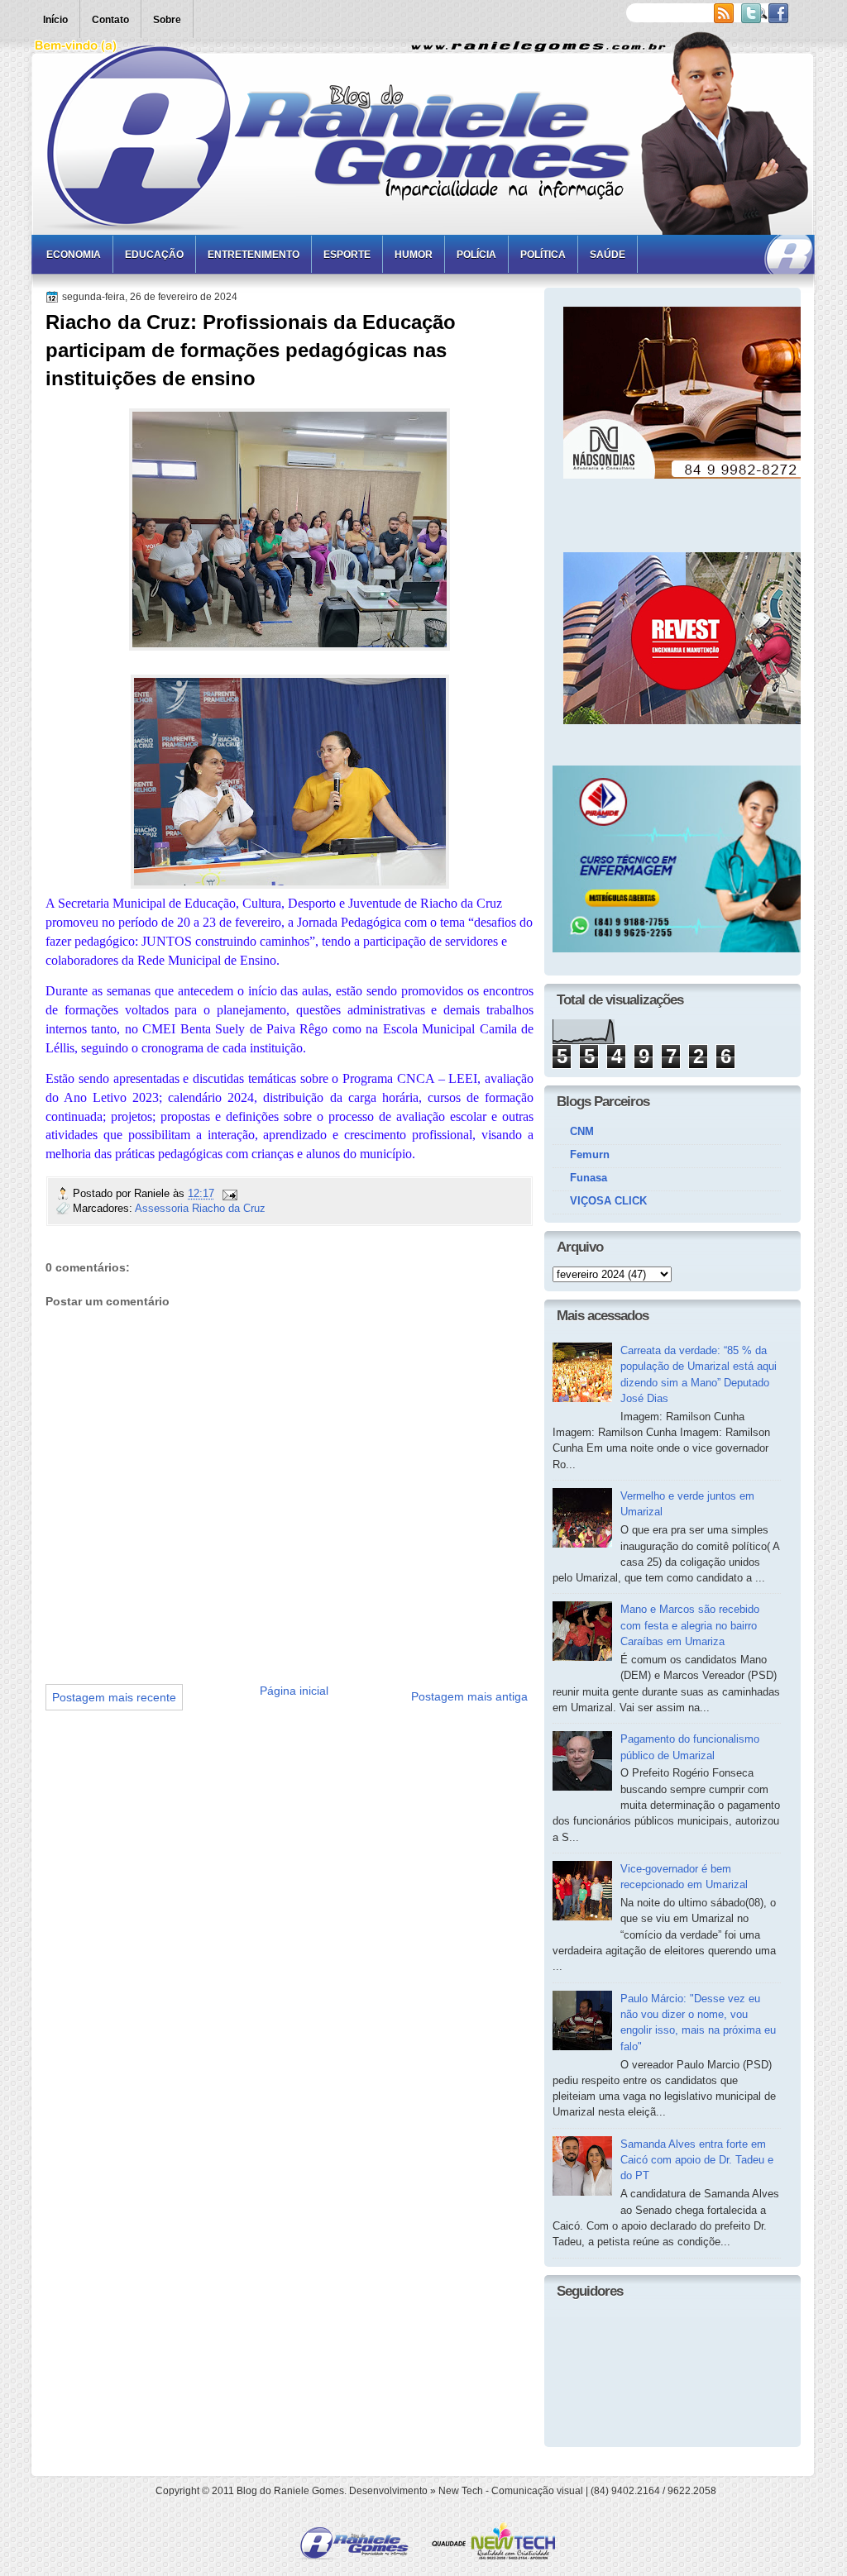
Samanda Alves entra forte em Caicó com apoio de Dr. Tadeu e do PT (697, 2160)
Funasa (589, 1178)
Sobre (167, 20)
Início (55, 20)
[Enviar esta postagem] (229, 1193)
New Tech (461, 2491)
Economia (74, 255)
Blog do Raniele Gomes (290, 2491)
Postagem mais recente (114, 1697)
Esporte (347, 255)
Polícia (476, 255)
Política (543, 255)
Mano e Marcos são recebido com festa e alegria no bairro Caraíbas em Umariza (690, 1625)
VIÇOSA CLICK (608, 1201)
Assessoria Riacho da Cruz (200, 1208)
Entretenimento (254, 255)
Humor (414, 255)
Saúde (608, 255)
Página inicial (294, 1691)
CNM (582, 1131)
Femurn (590, 1154)
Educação (154, 255)
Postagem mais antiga (469, 1696)
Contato (110, 20)
